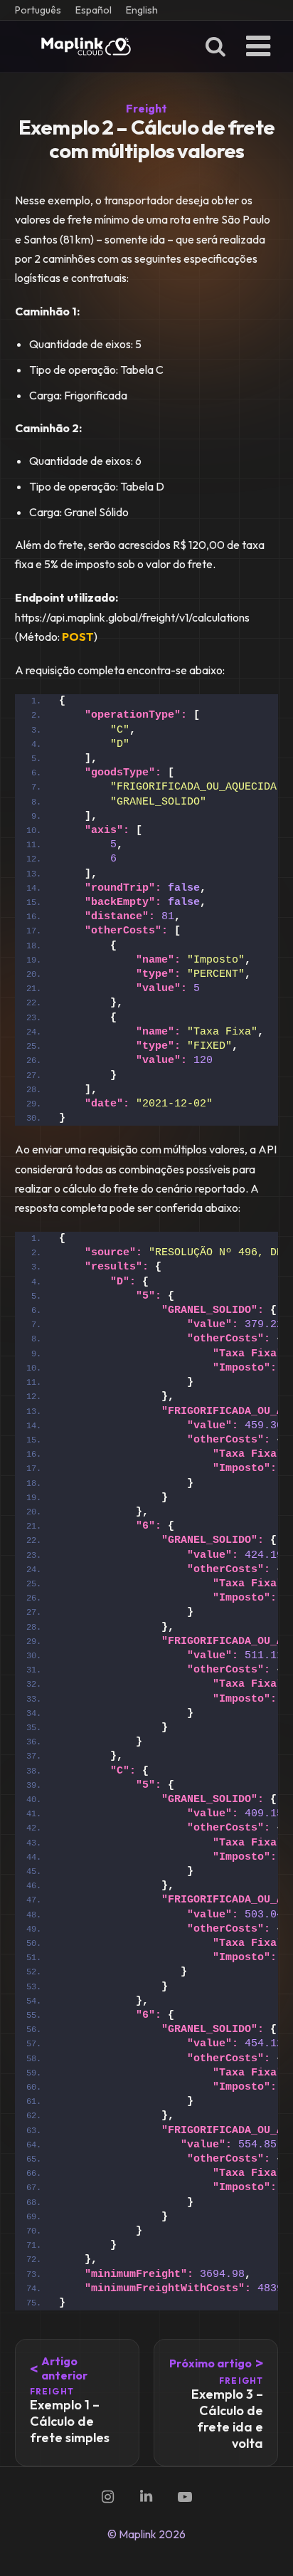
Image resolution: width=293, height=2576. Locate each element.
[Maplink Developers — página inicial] (86, 46)
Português (38, 10)
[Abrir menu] (258, 46)
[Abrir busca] (215, 46)
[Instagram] (108, 2497)
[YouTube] (185, 2497)
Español (94, 10)
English (142, 10)
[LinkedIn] (146, 2497)
